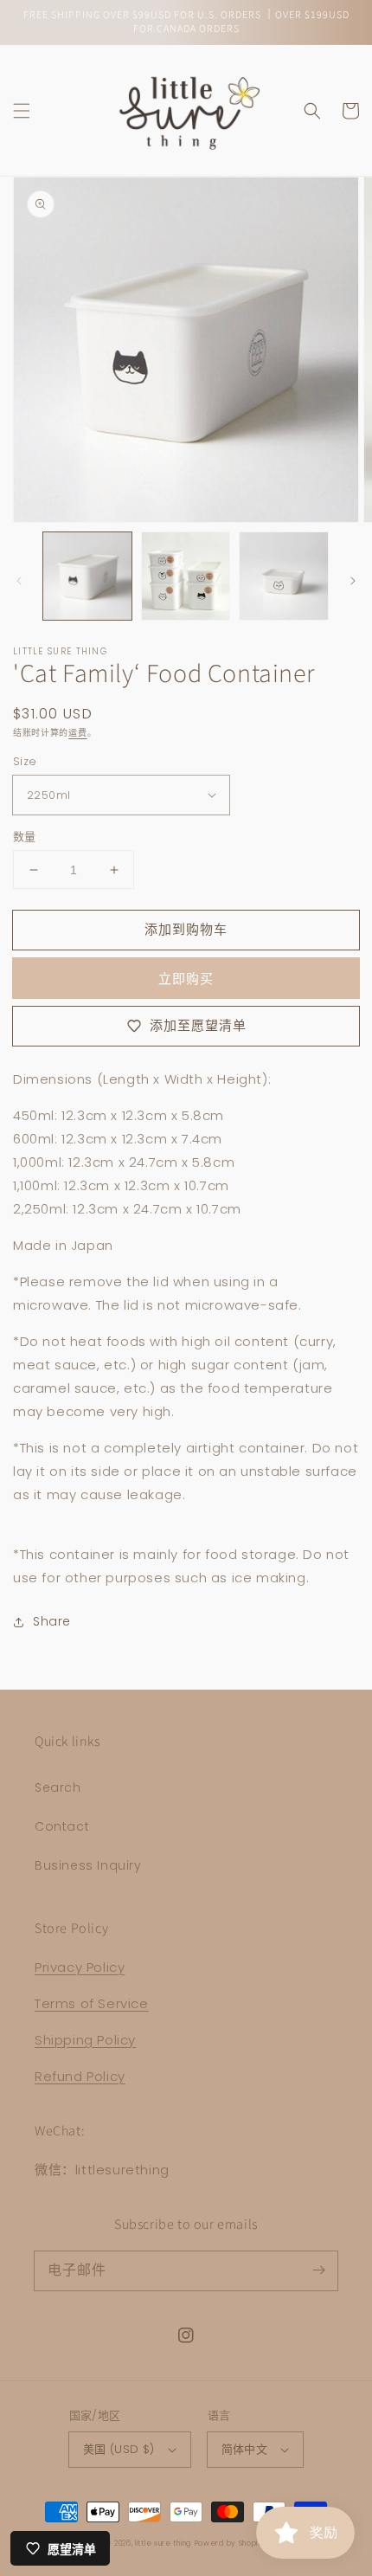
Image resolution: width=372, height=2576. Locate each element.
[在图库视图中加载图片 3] (284, 576)
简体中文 (245, 2449)
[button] (22, 111)
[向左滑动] (19, 581)
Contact (62, 1826)
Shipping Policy (85, 2040)
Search (58, 1787)
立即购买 (186, 979)
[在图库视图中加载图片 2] (186, 576)
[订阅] (318, 2270)
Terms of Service (92, 2003)
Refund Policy (80, 2076)
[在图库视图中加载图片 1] (87, 576)
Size (25, 761)
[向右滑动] (353, 581)
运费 (77, 733)
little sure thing (163, 2543)
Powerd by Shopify (231, 2543)
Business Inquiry (88, 1865)
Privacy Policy (80, 1967)
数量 (25, 837)
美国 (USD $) (119, 2449)
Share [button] (52, 1621)
